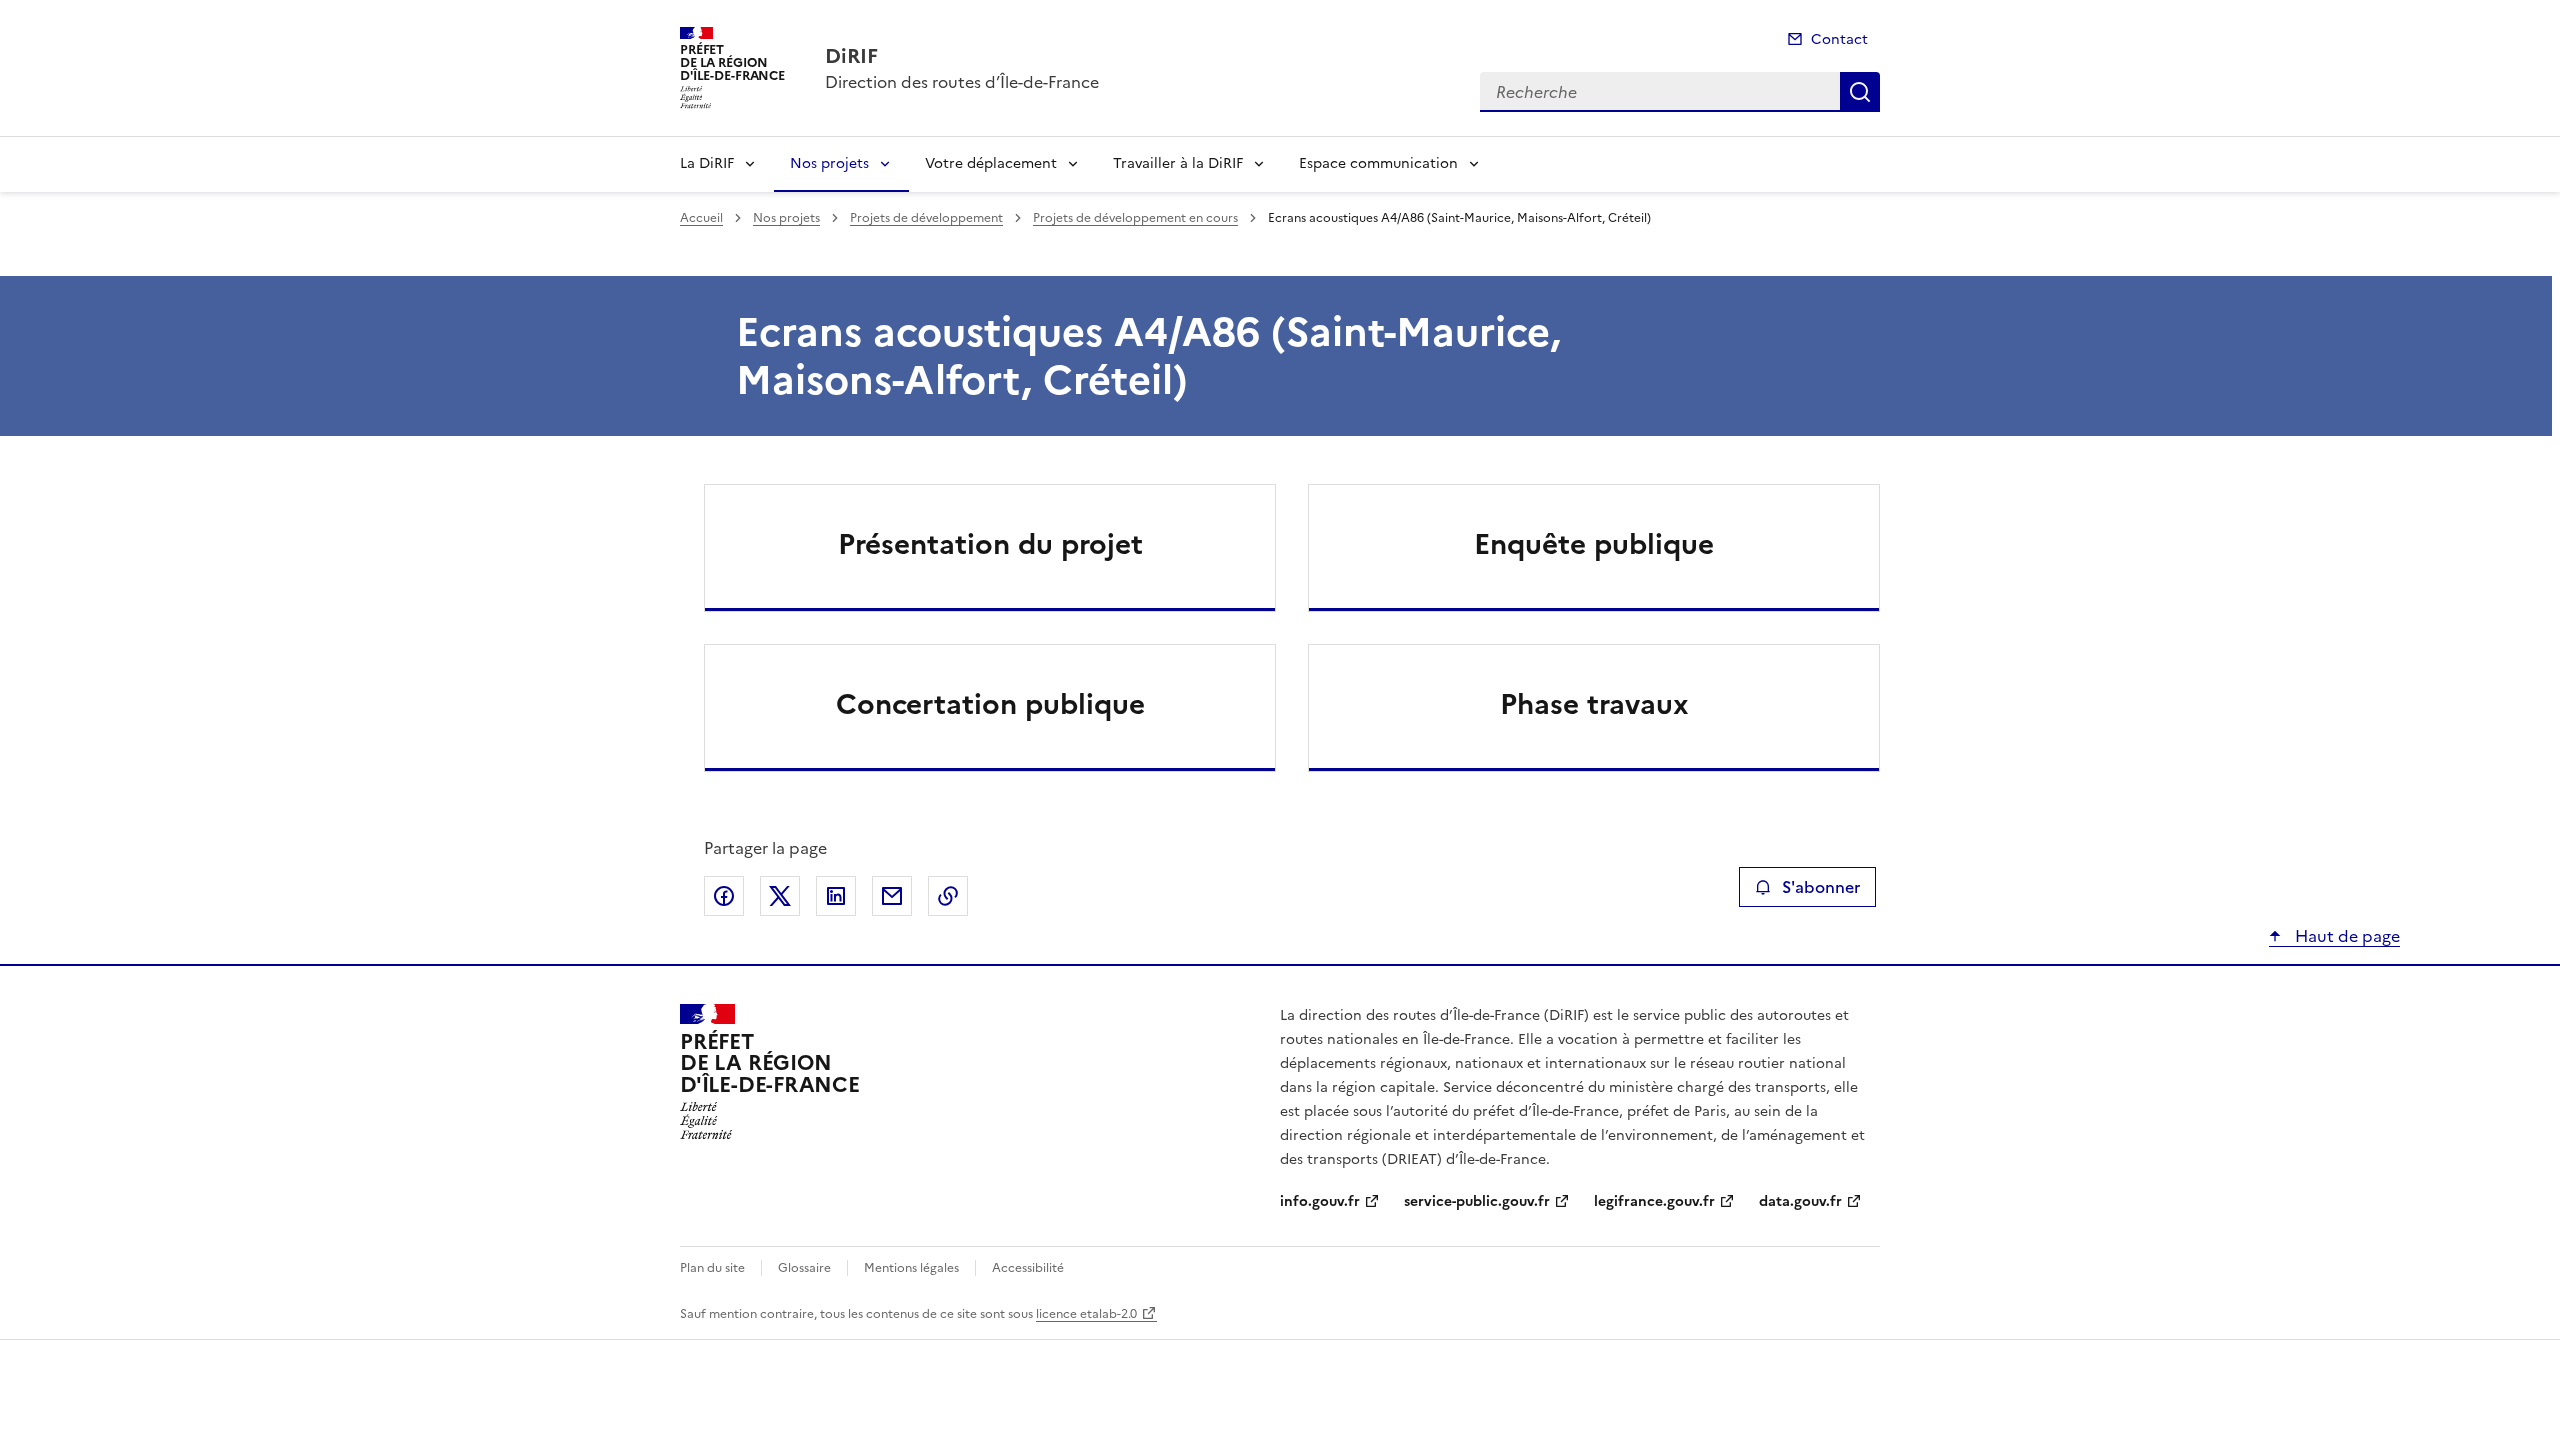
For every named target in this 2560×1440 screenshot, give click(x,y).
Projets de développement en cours (1135, 218)
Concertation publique (990, 704)
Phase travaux (1594, 704)
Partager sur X (780, 896)
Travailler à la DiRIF (1178, 163)
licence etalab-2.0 (1086, 1314)
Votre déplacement (991, 163)
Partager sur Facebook (724, 896)
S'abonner (1821, 887)
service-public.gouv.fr (1477, 1201)
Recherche (1860, 92)
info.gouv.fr (1320, 1201)
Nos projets (829, 163)
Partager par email (892, 896)
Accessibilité (1028, 1268)
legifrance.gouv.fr (1654, 1201)
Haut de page (2345, 936)
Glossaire (804, 1268)
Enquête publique (1594, 544)
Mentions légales (911, 1268)
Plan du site (712, 1268)
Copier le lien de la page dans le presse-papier (948, 896)
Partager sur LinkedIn (836, 896)
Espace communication (1378, 163)
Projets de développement (926, 218)
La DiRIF (707, 163)
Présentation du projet (990, 544)
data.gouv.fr (1800, 1201)
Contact (1839, 39)
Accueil (701, 218)
